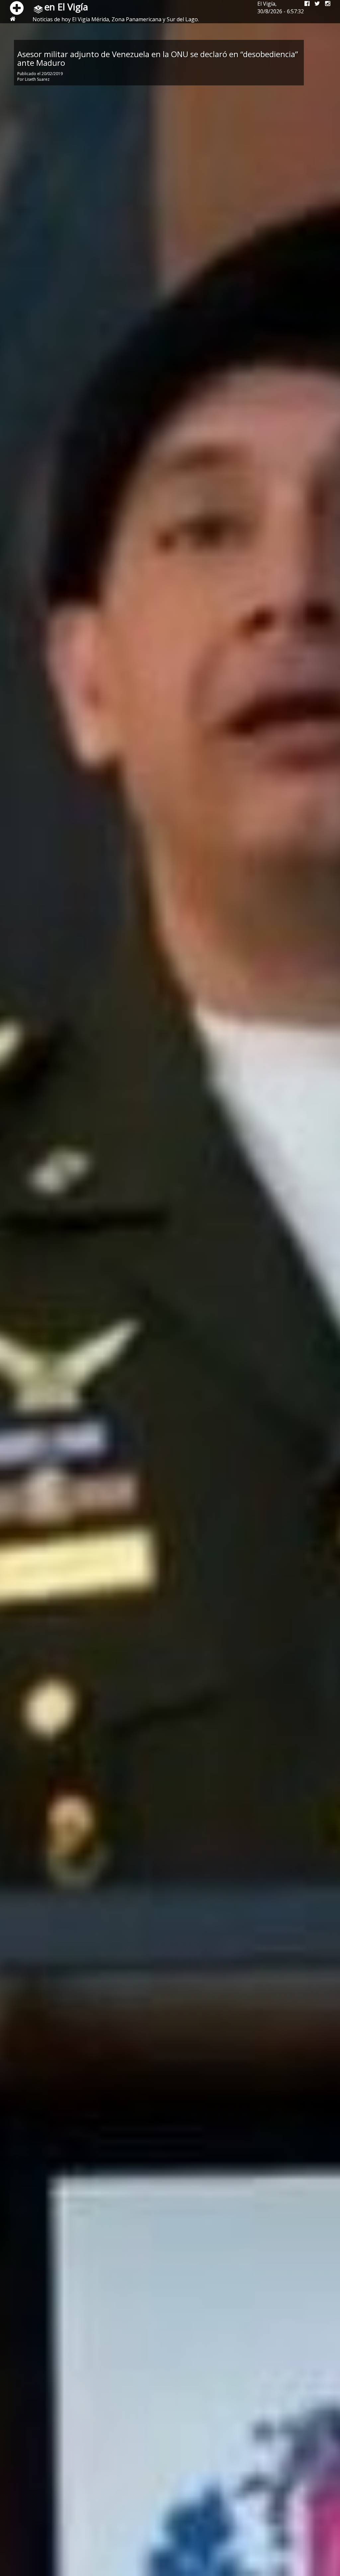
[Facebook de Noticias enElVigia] (304, 4)
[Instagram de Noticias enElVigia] (325, 4)
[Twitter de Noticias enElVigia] (315, 4)
